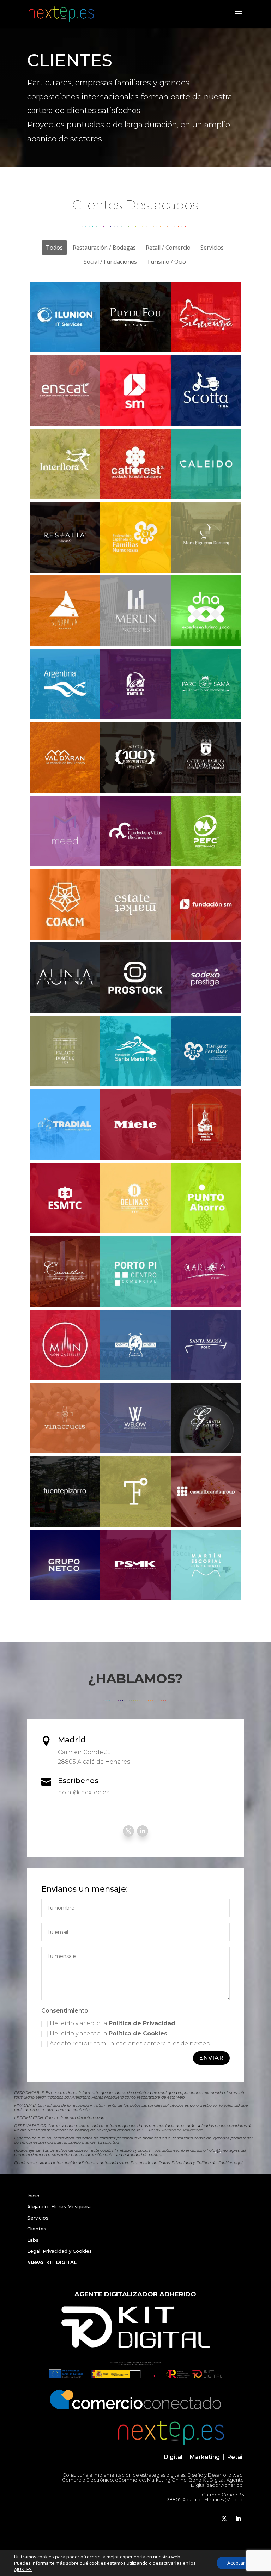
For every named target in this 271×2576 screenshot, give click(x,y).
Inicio (33, 2196)
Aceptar (236, 2563)
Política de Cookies (138, 2034)
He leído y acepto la (113, 2023)
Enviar (211, 2058)
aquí (238, 2163)
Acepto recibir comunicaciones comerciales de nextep (130, 2043)
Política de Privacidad (142, 2023)
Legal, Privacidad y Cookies (59, 2251)
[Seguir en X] (128, 1831)
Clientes (37, 2229)
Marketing (205, 2457)
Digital (173, 2457)
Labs (33, 2240)
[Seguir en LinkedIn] (143, 1831)
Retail (236, 2457)
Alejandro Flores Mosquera (59, 2206)
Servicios (38, 2218)
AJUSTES (23, 2569)
